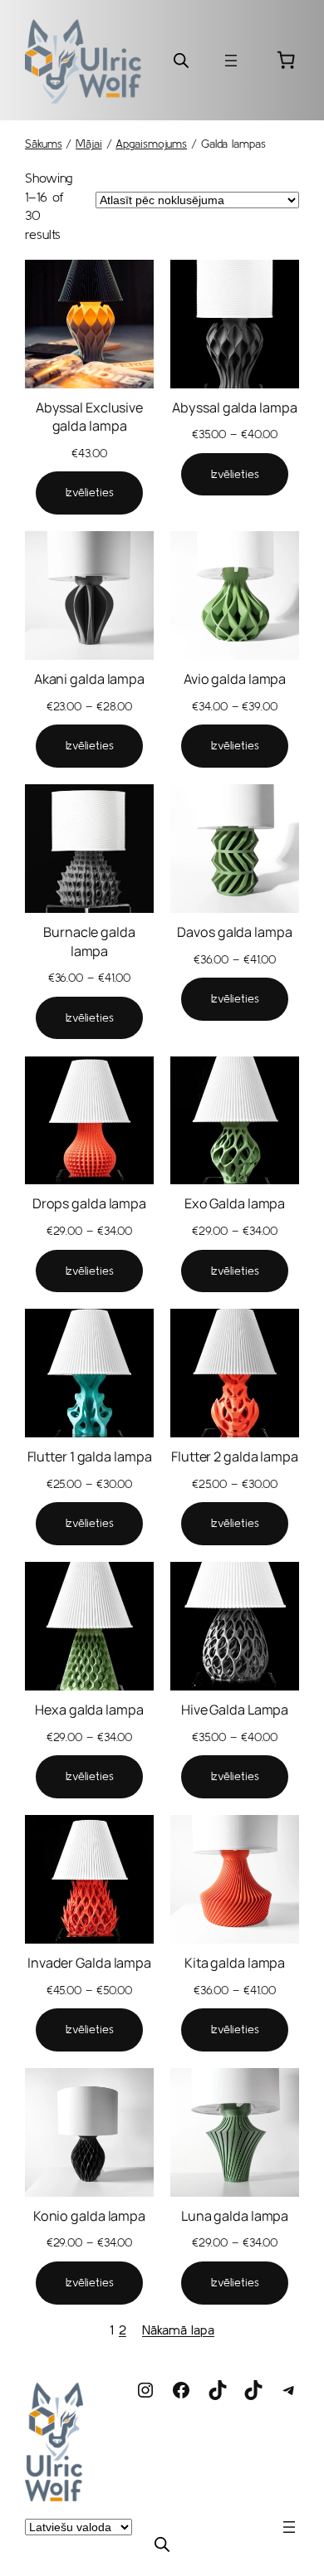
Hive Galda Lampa (235, 1710)
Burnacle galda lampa (89, 942)
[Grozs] (286, 60)
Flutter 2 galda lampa (235, 1456)
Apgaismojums (151, 144)
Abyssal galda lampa (234, 407)
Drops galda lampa (89, 1203)
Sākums (43, 144)
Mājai (89, 144)
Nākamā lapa (178, 2330)
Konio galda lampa (89, 2216)
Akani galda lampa (89, 679)
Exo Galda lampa (235, 1203)
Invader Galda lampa (89, 1963)
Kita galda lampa (235, 1963)
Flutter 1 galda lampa (90, 1456)
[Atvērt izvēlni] (231, 61)
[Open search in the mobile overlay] (181, 60)
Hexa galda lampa (89, 1710)
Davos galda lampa (234, 932)
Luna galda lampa (235, 2216)
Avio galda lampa (235, 679)
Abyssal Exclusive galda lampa (89, 417)
